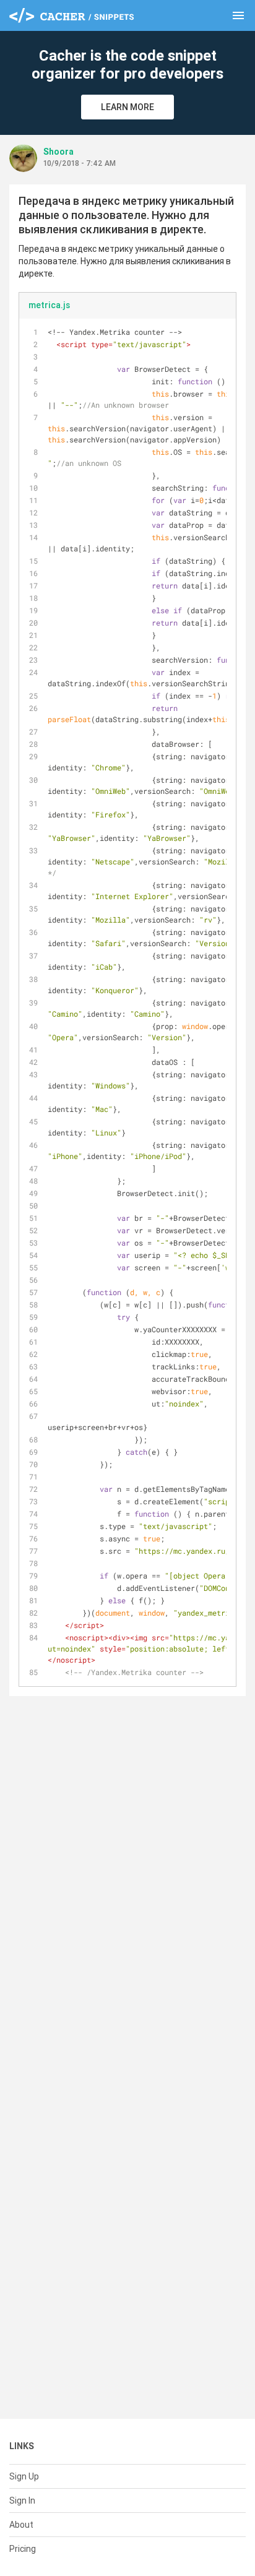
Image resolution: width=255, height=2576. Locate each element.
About (21, 2525)
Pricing (23, 2549)
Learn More (127, 107)
